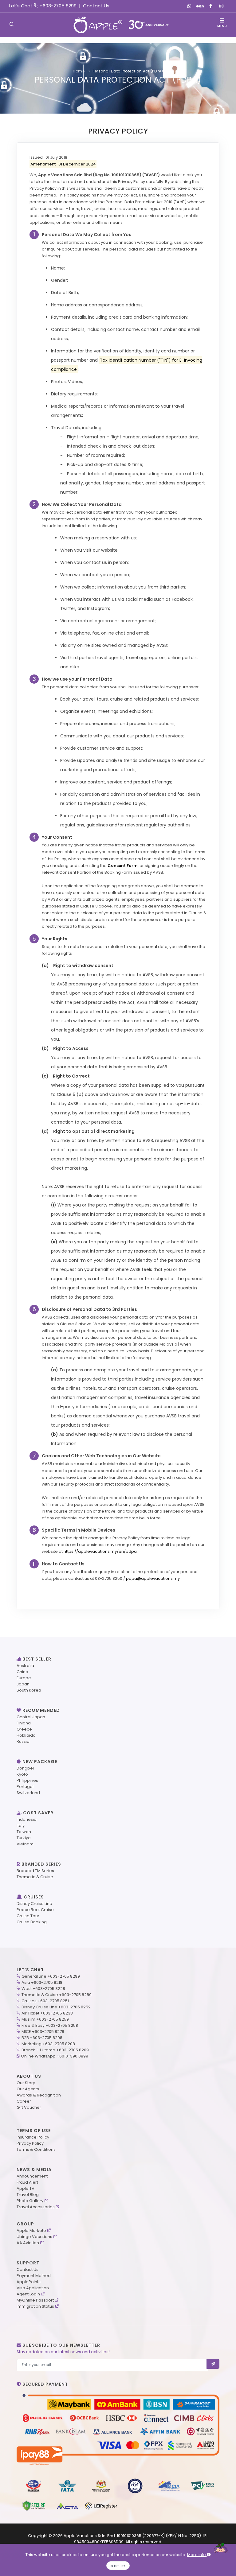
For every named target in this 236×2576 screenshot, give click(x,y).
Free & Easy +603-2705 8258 (50, 2025)
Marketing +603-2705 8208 (48, 2044)
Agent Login (28, 2294)
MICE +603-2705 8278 (43, 2032)
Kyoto (22, 1774)
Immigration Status (35, 2306)
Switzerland (28, 1793)
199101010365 (129, 2536)
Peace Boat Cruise (35, 1910)
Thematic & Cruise (35, 1877)
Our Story (26, 2083)
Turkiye (24, 1838)
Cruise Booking (32, 1922)
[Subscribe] (213, 2364)
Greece (24, 1729)
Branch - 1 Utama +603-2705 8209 (55, 2050)
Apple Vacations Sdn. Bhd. (90, 2536)
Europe (24, 1678)
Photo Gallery (30, 2201)
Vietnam (25, 1844)
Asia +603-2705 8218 (42, 1982)
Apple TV (26, 2188)
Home (79, 71)
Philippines (27, 1780)
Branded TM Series (35, 1871)
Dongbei (25, 1768)
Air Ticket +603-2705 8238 (47, 2013)
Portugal (25, 1787)
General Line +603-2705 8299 (51, 1976)
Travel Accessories (36, 2207)
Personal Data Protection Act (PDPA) (128, 71)
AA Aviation (28, 2243)
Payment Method (34, 2276)
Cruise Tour (28, 1916)
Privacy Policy (30, 2143)
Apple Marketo (31, 2230)
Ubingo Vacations (34, 2237)
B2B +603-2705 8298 (42, 2038)
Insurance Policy (33, 2137)
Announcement (32, 2176)
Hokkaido (26, 1735)
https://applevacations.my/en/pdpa (100, 1551)
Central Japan (31, 1717)
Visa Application (33, 2288)
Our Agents (28, 2089)
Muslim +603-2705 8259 (45, 2019)
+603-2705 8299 (58, 6)
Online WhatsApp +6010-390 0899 (55, 2056)
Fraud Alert (27, 2182)
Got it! (118, 2566)
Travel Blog (28, 2195)
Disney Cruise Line (34, 1904)
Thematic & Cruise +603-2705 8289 (57, 1995)
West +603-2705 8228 (43, 1989)
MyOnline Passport (35, 2300)
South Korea (29, 1690)
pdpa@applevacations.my (153, 1578)
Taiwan (24, 1832)
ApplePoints (29, 2282)
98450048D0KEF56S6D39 (99, 2542)
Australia (25, 1666)
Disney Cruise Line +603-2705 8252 (56, 2007)
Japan (23, 1684)
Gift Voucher (29, 2107)
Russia (23, 1741)
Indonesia (27, 1819)
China (22, 1672)
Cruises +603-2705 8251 (45, 2001)
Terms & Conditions (36, 2149)
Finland (24, 1723)
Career (24, 2101)
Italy (21, 1826)
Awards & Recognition (39, 2095)
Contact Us (96, 6)
